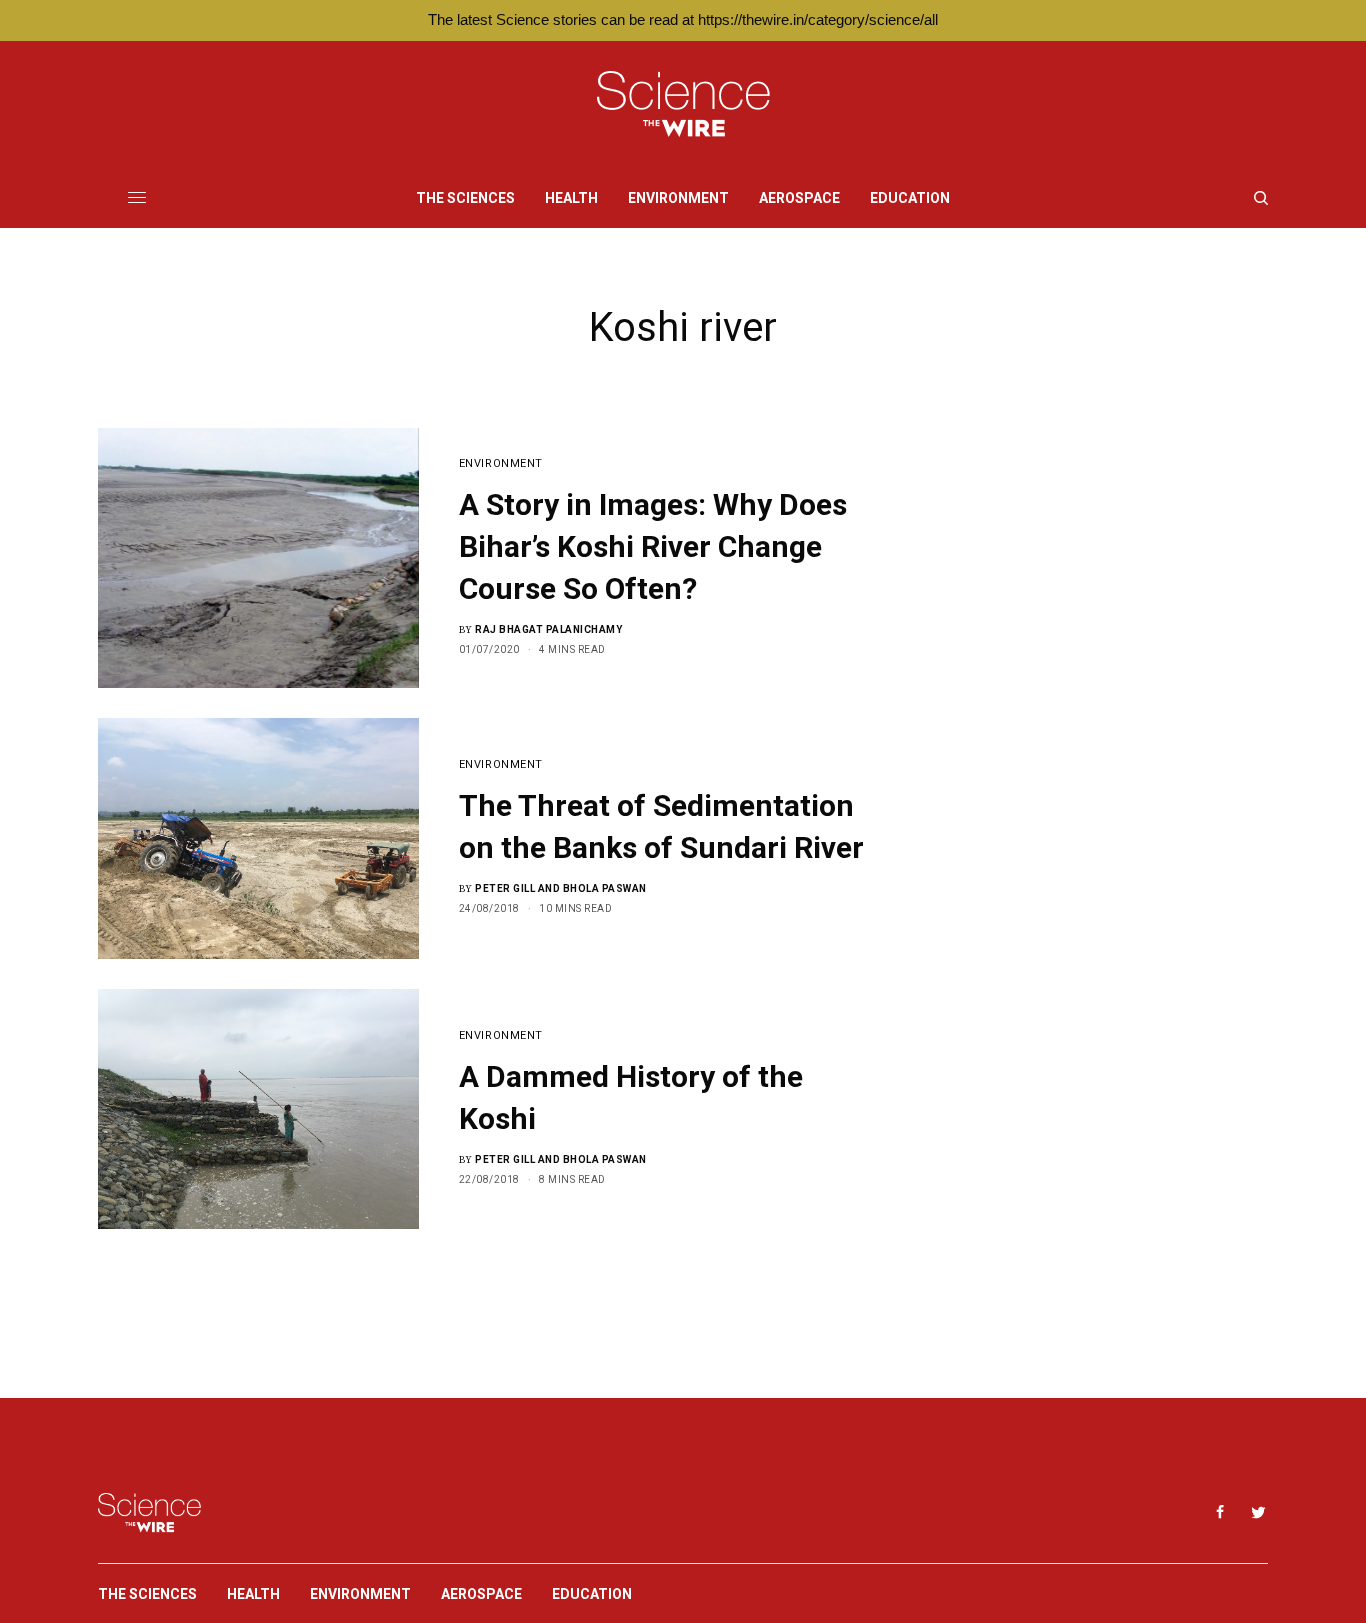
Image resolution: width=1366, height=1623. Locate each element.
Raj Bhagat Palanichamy (548, 629)
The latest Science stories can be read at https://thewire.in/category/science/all (683, 19)
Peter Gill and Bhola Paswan (561, 888)
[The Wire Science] (683, 104)
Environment (501, 463)
